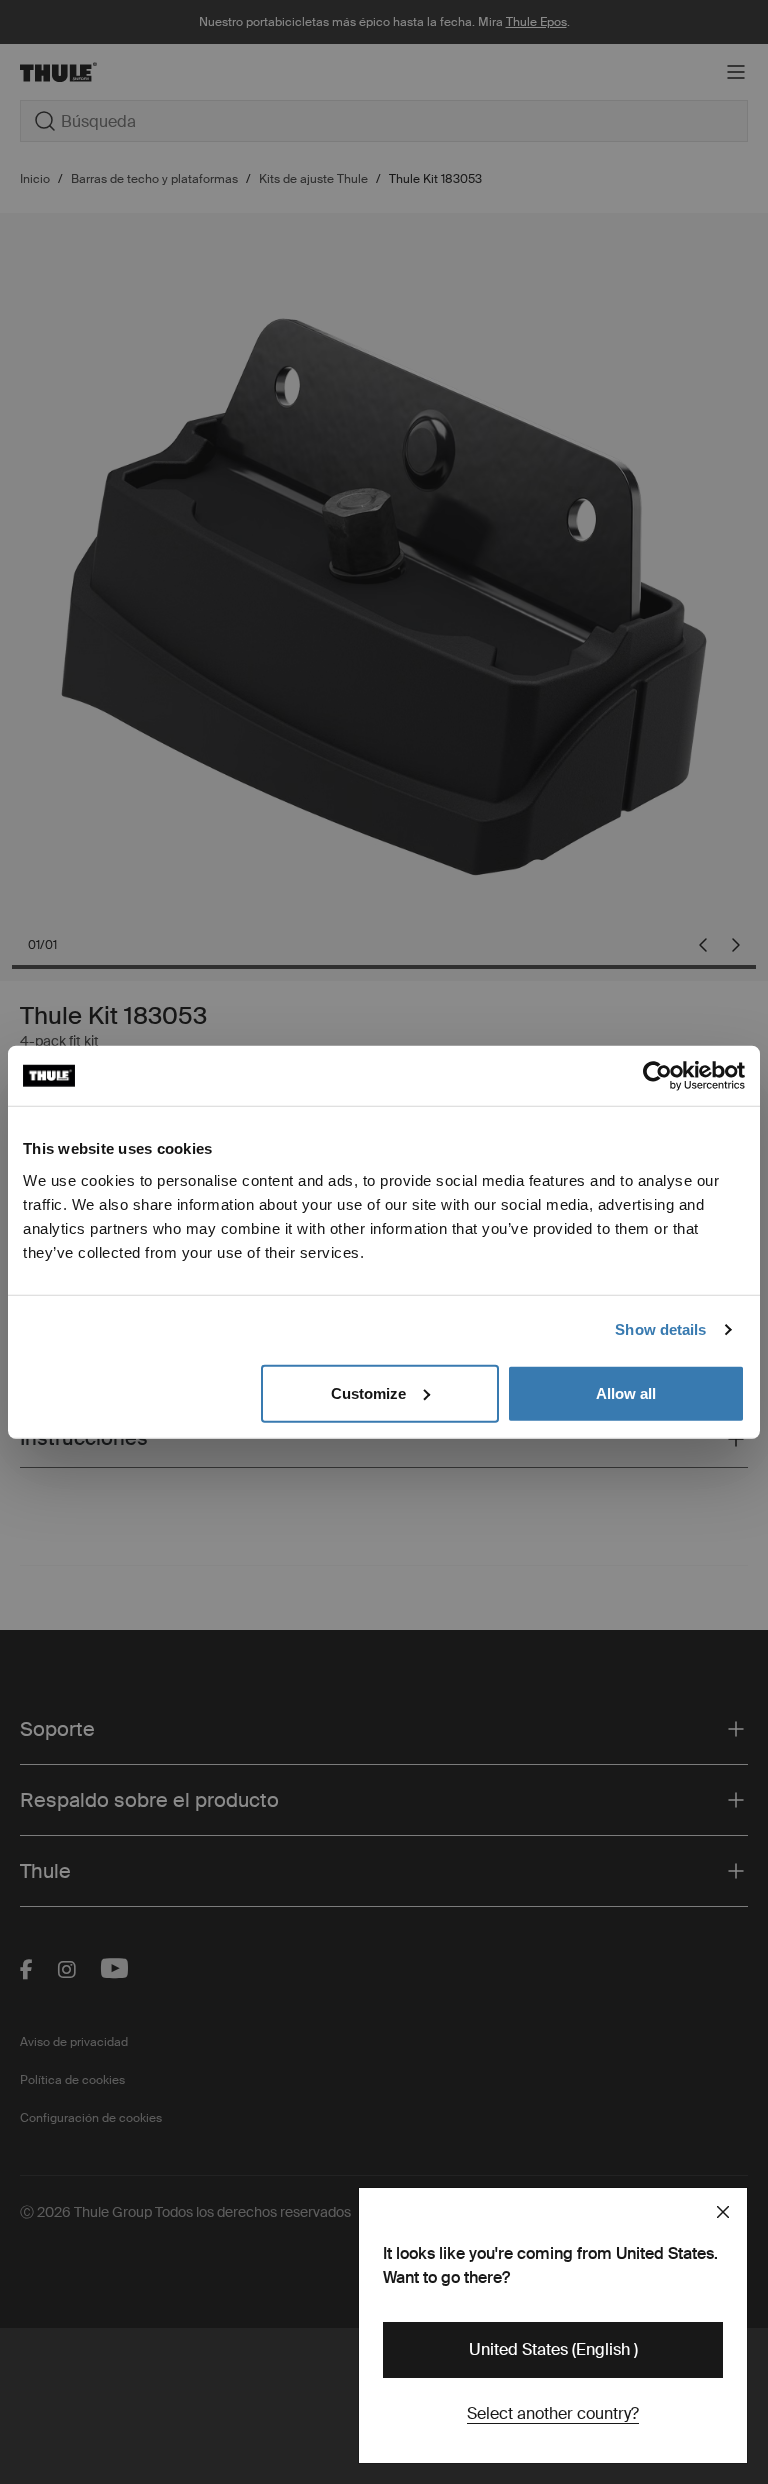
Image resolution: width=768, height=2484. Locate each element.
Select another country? (553, 2413)
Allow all (626, 1392)
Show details (660, 1329)
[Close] (723, 2212)
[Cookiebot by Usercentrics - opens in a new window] (657, 1076)
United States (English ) (553, 2349)
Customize (368, 1392)
